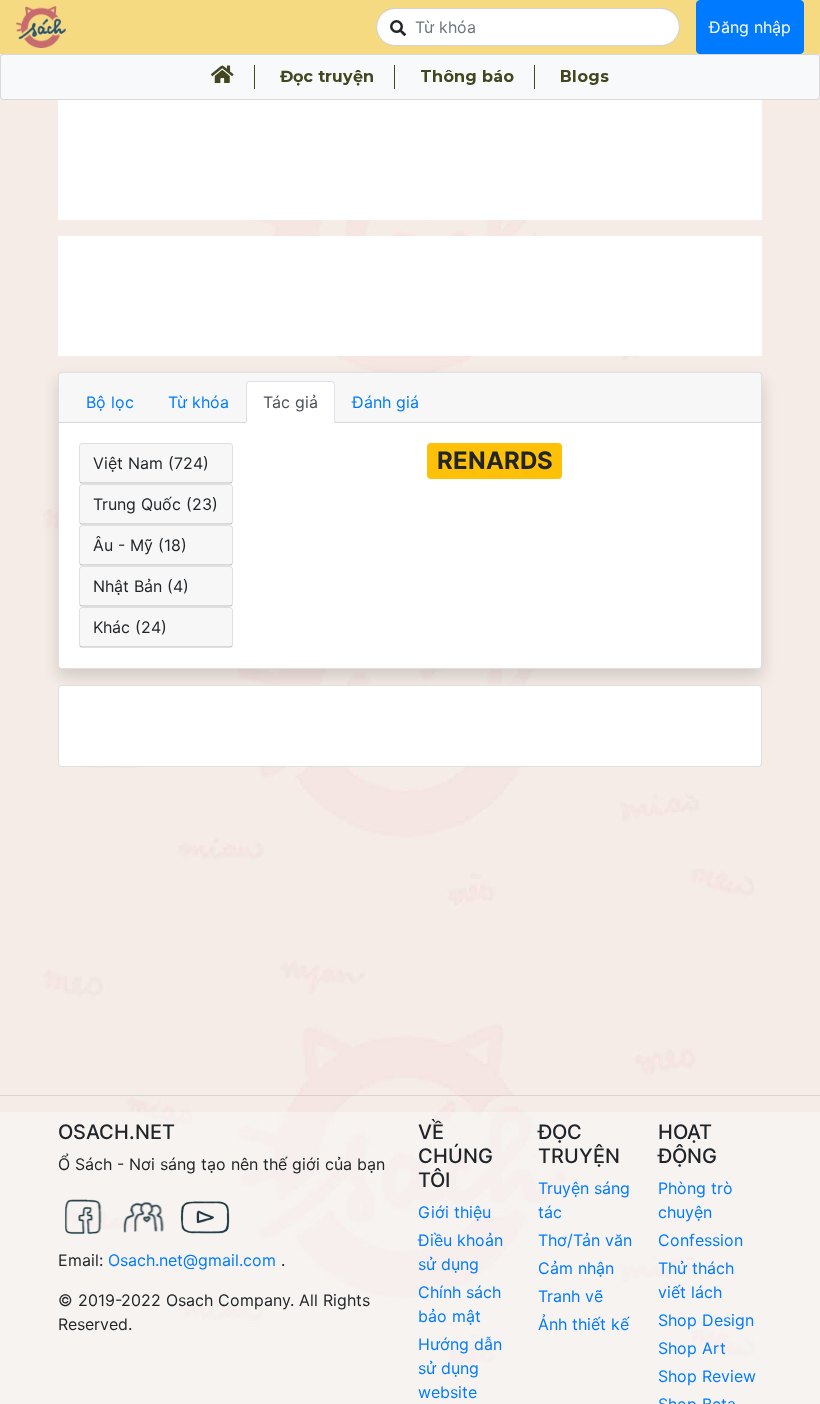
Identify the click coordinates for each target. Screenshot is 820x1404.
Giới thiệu (454, 1212)
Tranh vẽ (570, 1296)
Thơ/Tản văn (585, 1240)
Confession (700, 1240)
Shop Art (692, 1348)
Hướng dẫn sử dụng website (460, 1368)
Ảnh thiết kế (583, 1324)
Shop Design (706, 1320)
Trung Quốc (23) (155, 504)
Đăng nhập (750, 27)
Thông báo (467, 76)
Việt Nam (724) (151, 463)
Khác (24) (130, 627)
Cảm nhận (576, 1268)
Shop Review (707, 1376)
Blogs (584, 76)
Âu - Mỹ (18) (140, 545)
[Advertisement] (410, 160)
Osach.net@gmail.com (192, 1260)
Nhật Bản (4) (141, 586)
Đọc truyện (327, 76)
